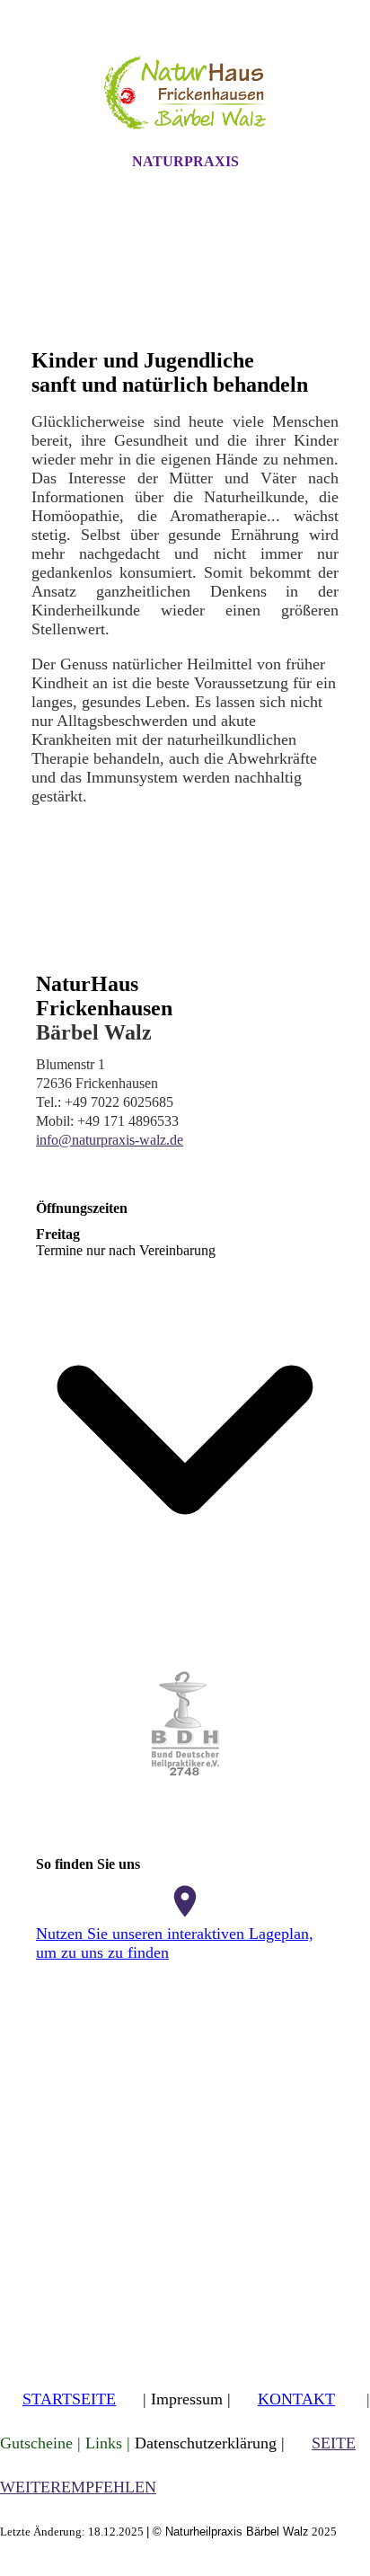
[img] (185, 93)
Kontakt (296, 2399)
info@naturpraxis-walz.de (110, 1140)
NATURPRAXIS (185, 161)
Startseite (69, 2399)
